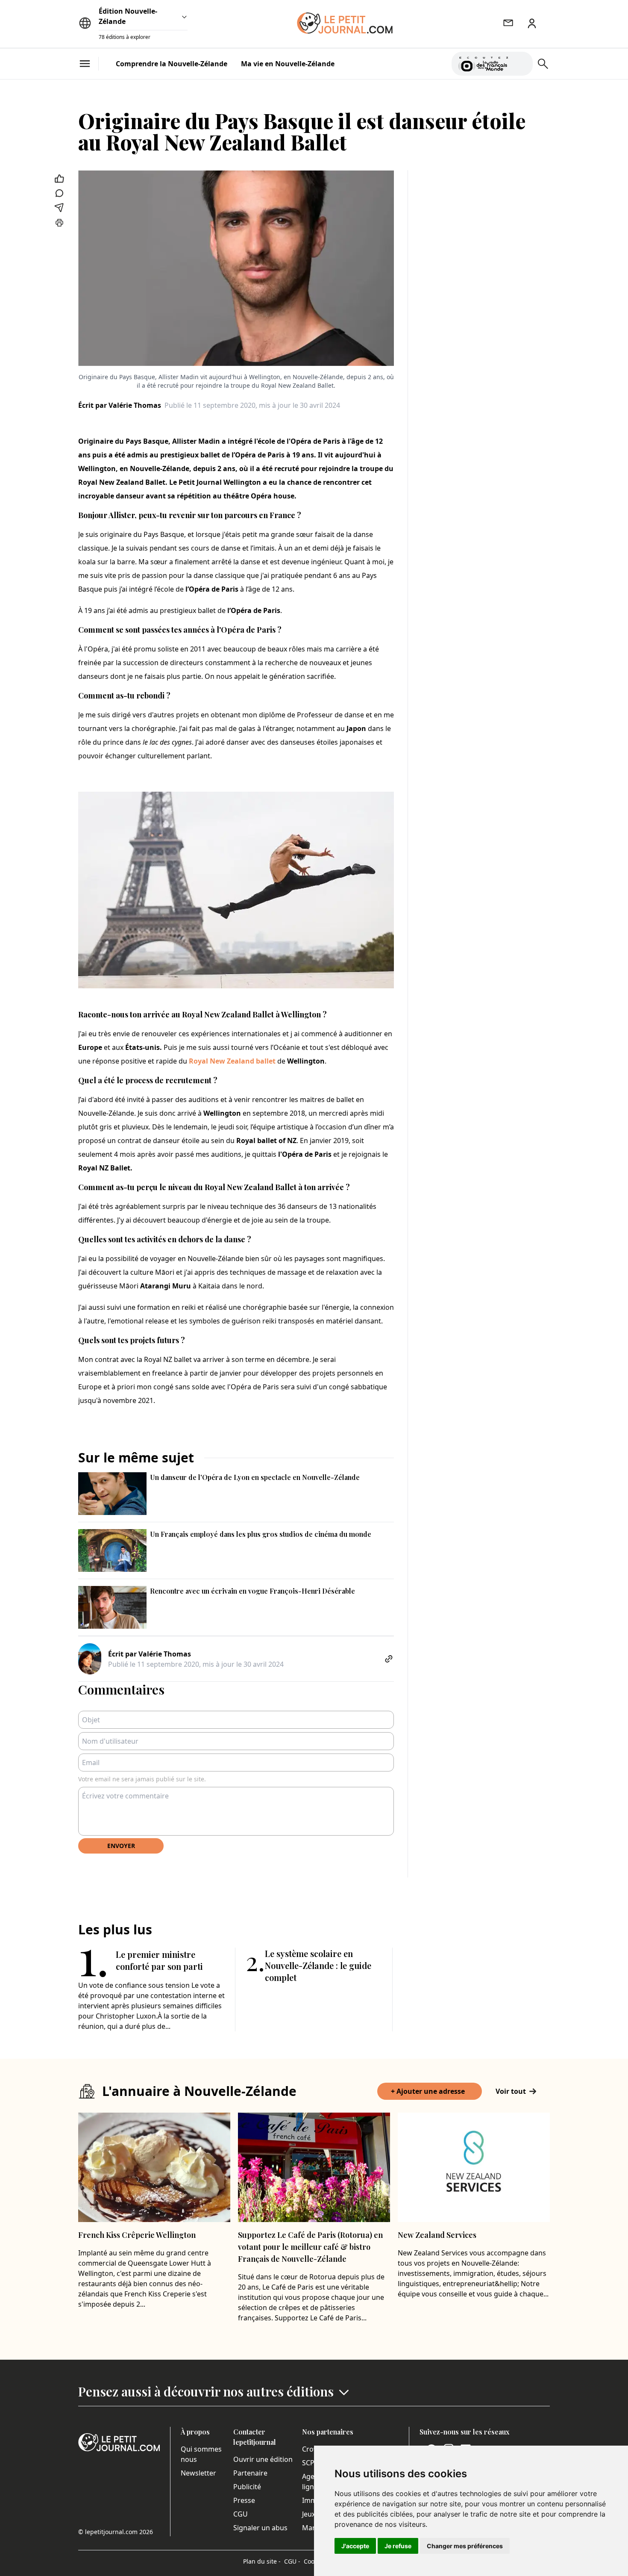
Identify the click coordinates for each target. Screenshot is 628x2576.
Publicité (247, 2487)
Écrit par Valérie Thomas (120, 405)
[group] (521, 62)
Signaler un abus (260, 2528)
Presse (244, 2500)
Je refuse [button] (398, 2546)
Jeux (309, 2514)
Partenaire (250, 2473)
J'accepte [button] (355, 2546)
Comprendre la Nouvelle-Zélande (172, 64)
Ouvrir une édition (263, 2459)
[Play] (521, 64)
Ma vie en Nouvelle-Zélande (288, 64)
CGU (241, 2514)
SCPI (309, 2463)
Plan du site (262, 2561)
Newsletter (198, 2473)
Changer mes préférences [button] (465, 2546)
